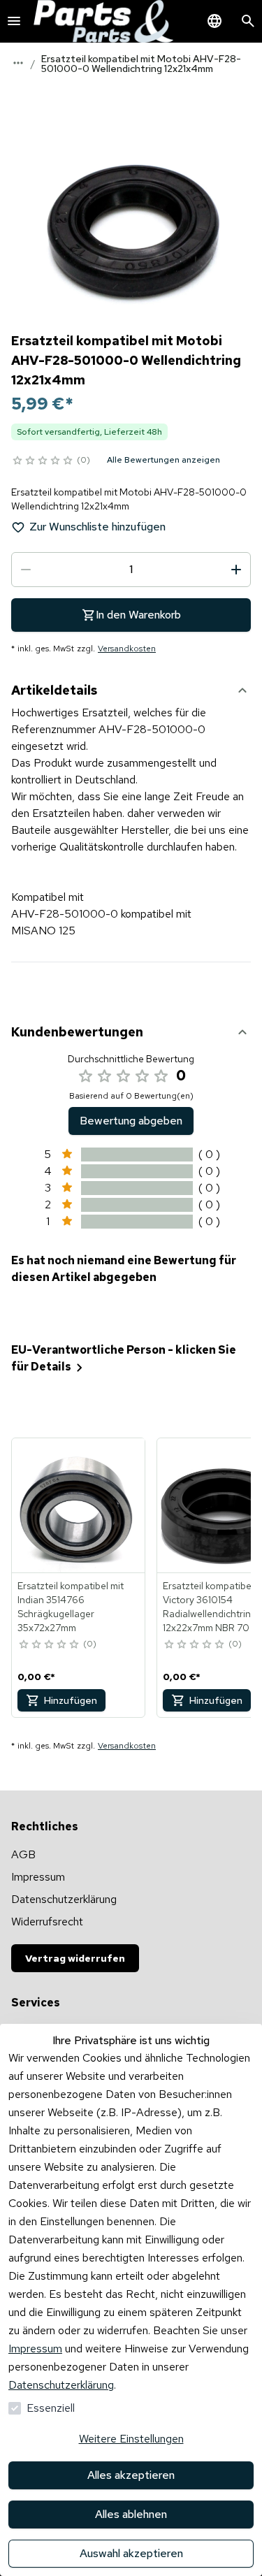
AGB (23, 1854)
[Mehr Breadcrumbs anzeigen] (18, 63)
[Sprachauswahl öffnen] (214, 21)
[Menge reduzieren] (26, 570)
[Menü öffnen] (14, 21)
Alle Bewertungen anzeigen (163, 460)
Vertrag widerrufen (75, 1958)
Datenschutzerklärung (61, 2385)
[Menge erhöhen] (236, 570)
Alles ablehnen (131, 2514)
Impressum (35, 2349)
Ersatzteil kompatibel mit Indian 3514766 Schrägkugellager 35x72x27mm (71, 1607)
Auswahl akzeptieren (131, 2553)
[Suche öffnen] (248, 21)
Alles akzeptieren (131, 2475)
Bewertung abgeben (131, 1121)
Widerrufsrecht (47, 1922)
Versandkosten (127, 649)
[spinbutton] (131, 570)
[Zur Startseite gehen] (103, 21)
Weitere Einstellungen (131, 2439)
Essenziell (51, 2408)
